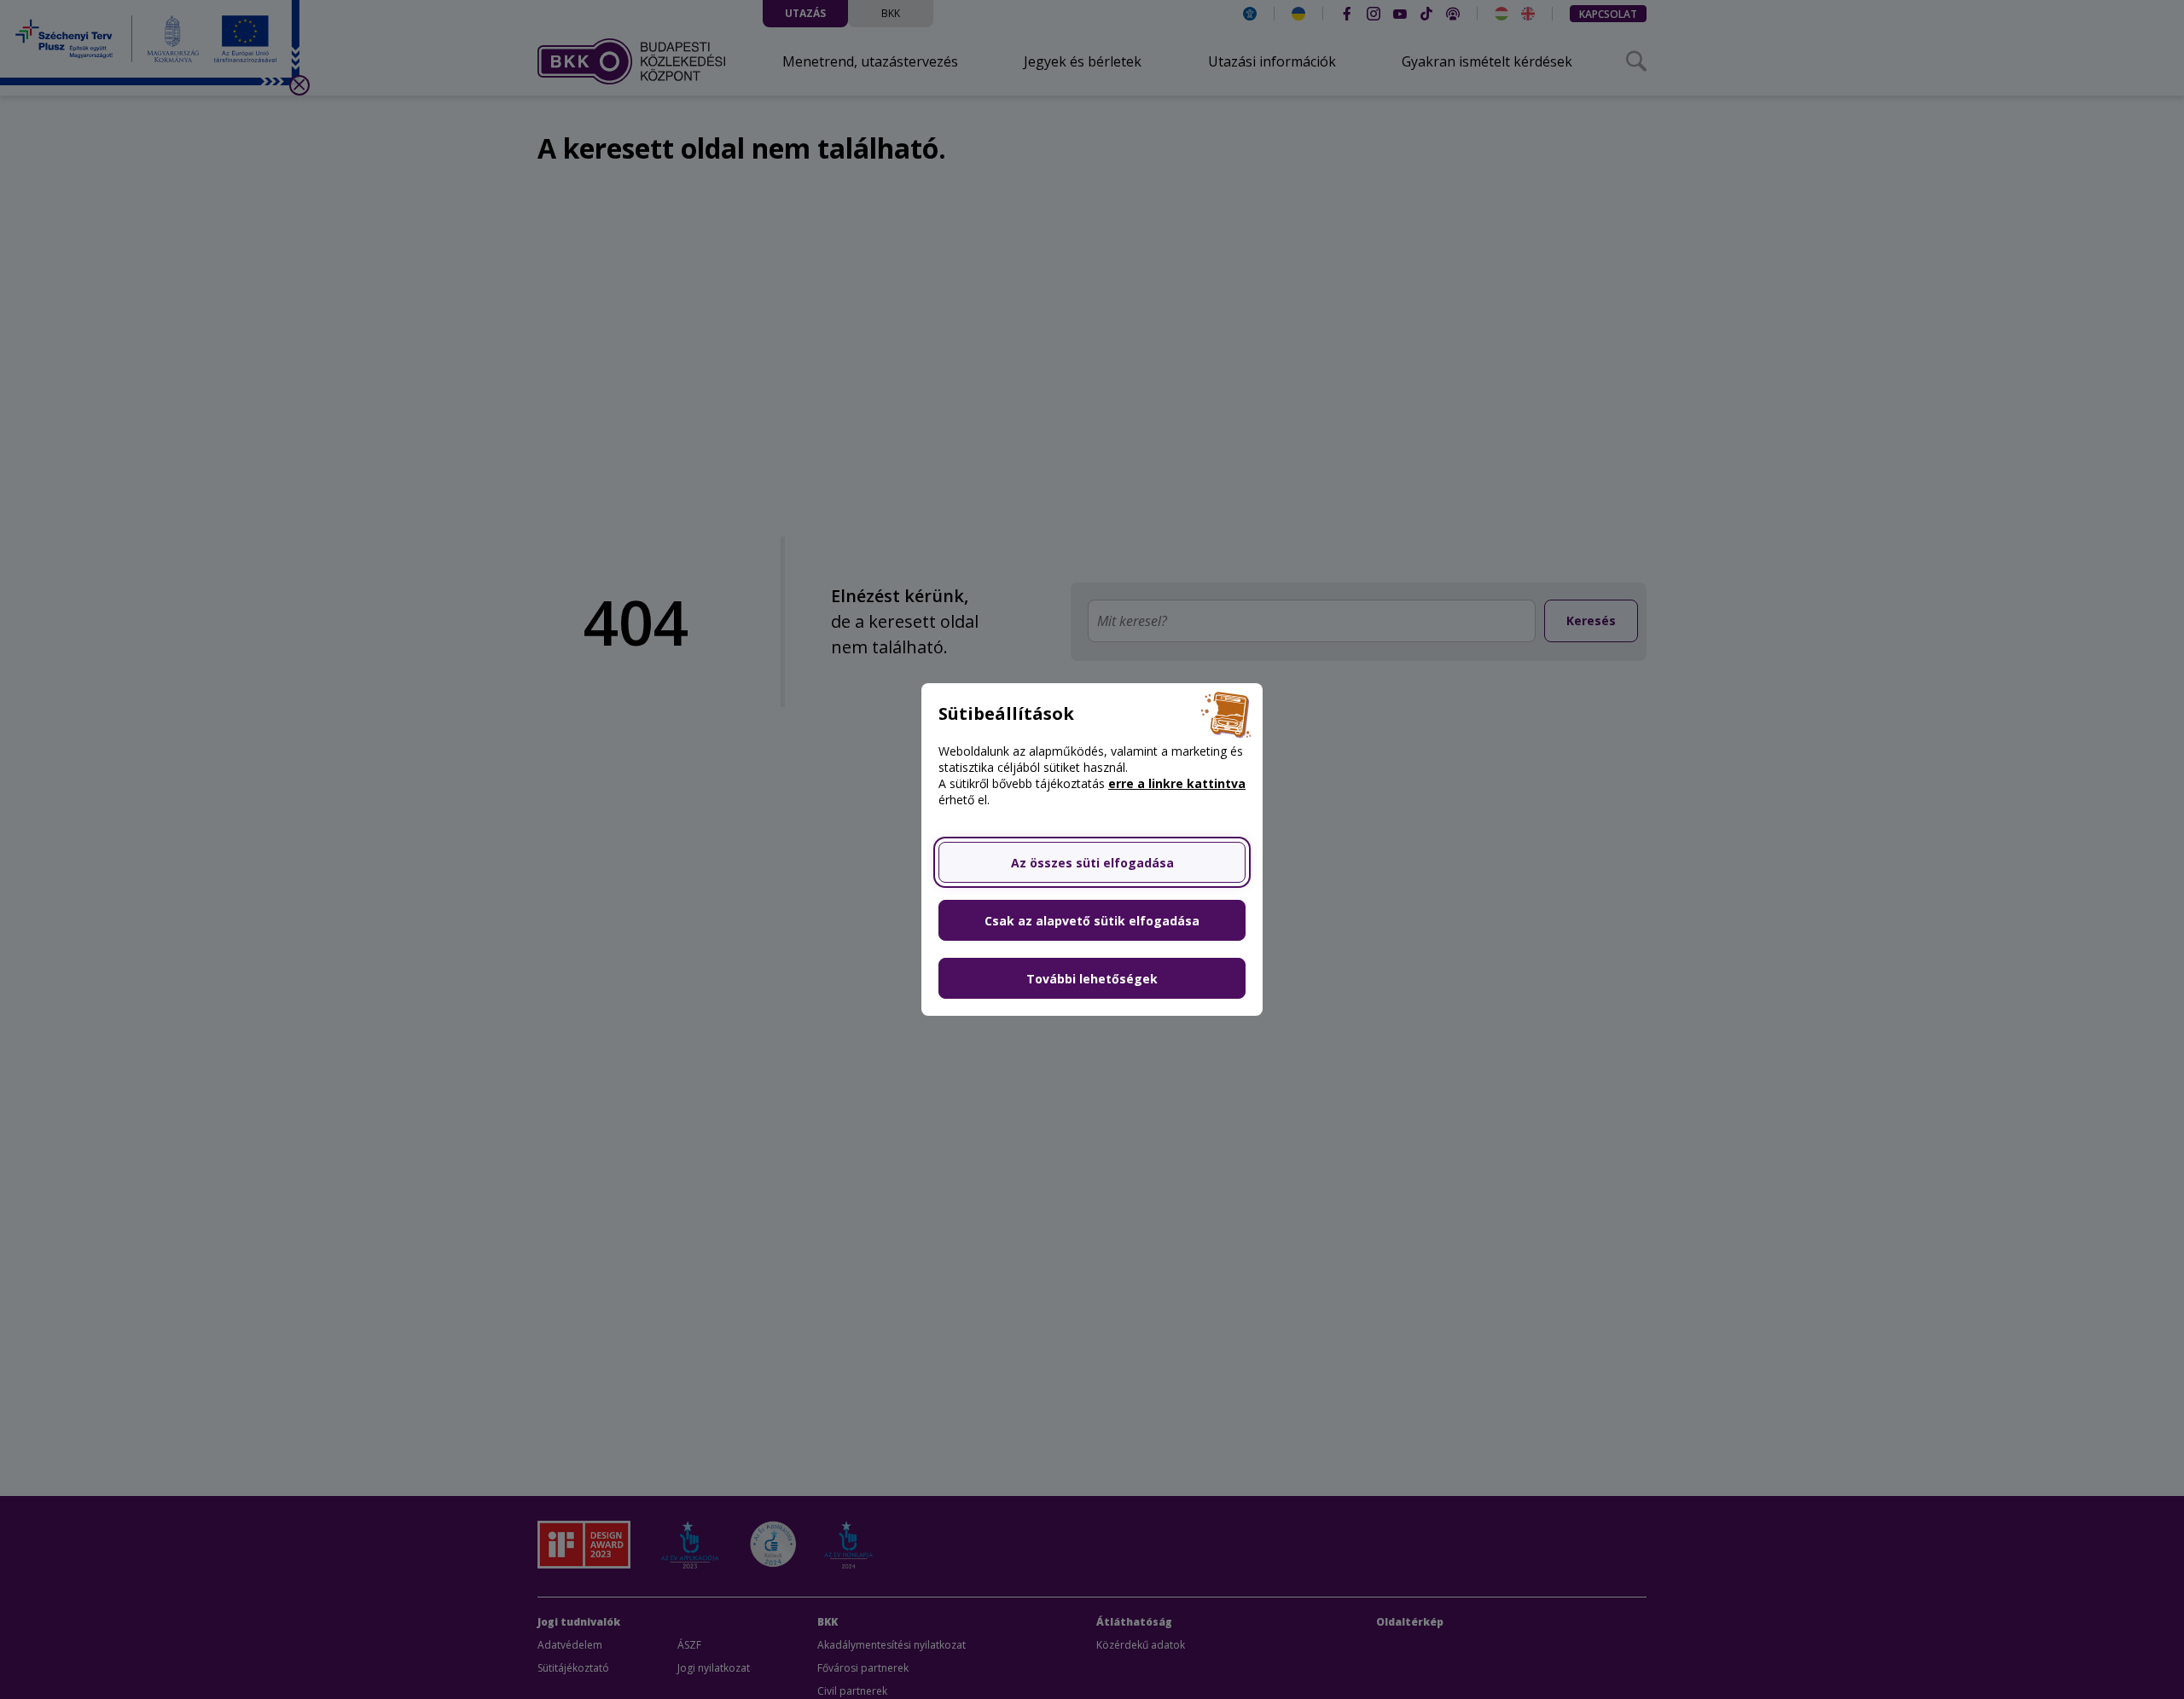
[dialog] (1092, 849)
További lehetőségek (1092, 979)
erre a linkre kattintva (1177, 783)
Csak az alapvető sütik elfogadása (1092, 921)
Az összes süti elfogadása (1092, 863)
